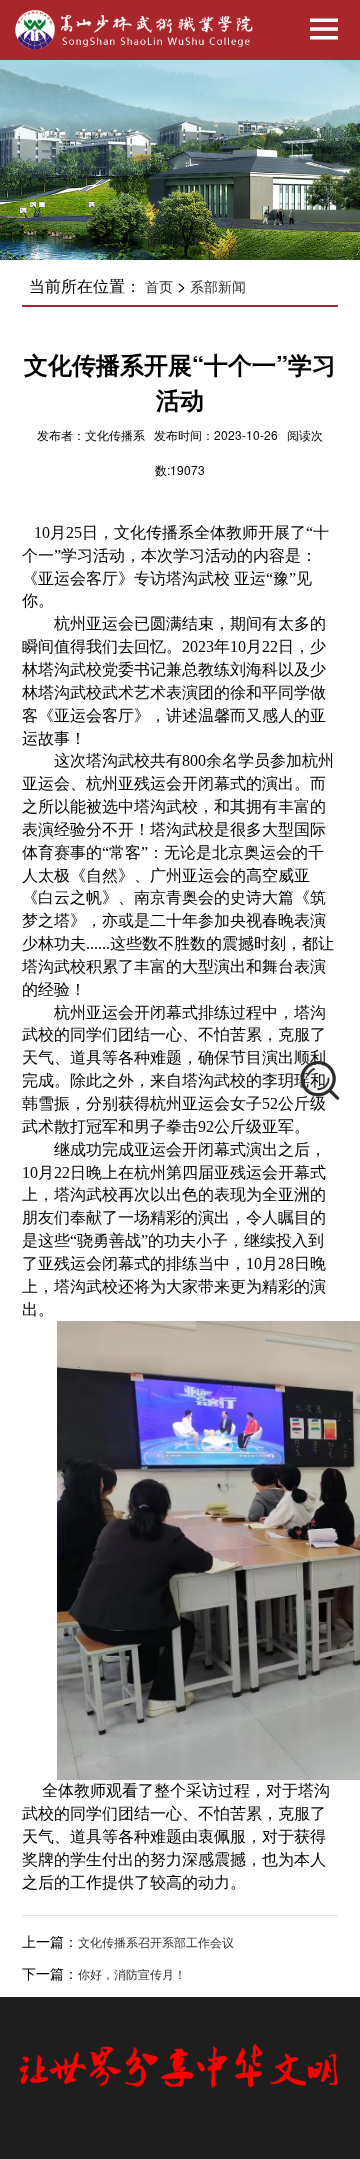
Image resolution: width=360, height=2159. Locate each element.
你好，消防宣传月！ (132, 1975)
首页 (159, 287)
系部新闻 (218, 287)
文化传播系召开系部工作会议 (156, 1943)
